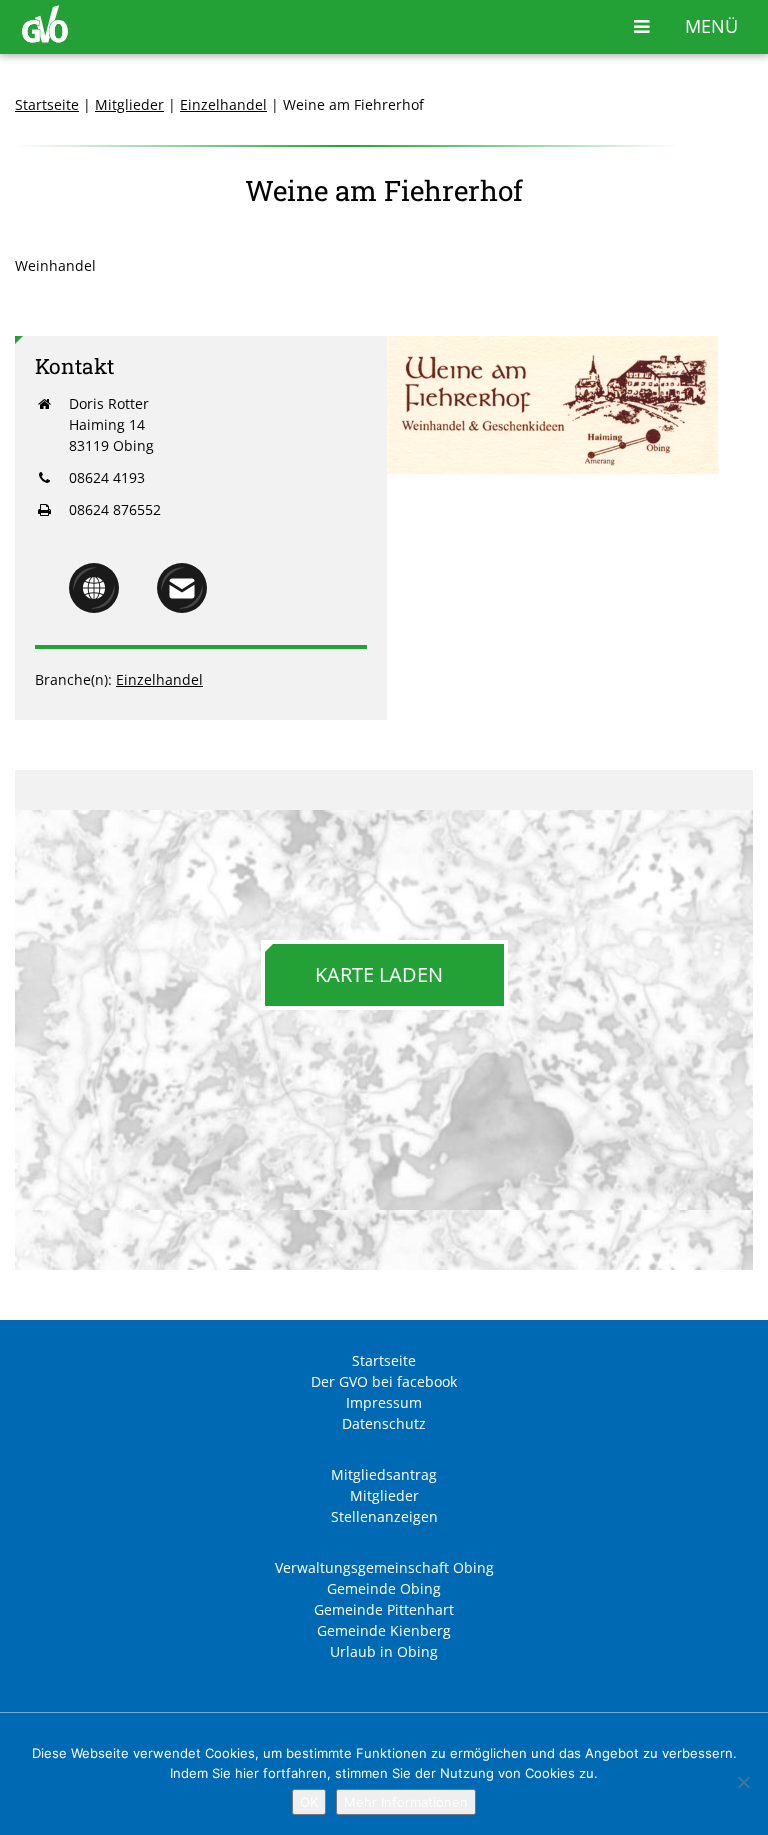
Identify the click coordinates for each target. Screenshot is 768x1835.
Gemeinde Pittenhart (384, 1609)
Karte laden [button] (379, 974)
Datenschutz (384, 1423)
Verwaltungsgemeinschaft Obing (384, 1567)
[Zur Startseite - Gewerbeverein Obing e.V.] (45, 37)
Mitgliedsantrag (384, 1474)
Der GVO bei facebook (384, 1381)
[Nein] (743, 1782)
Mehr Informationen (406, 1802)
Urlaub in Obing (384, 1651)
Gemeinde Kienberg (384, 1630)
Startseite (47, 104)
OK (309, 1802)
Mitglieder (129, 104)
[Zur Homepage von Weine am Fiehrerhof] (94, 607)
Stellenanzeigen (384, 1516)
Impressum (384, 1402)
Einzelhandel (223, 104)
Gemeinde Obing (384, 1588)
